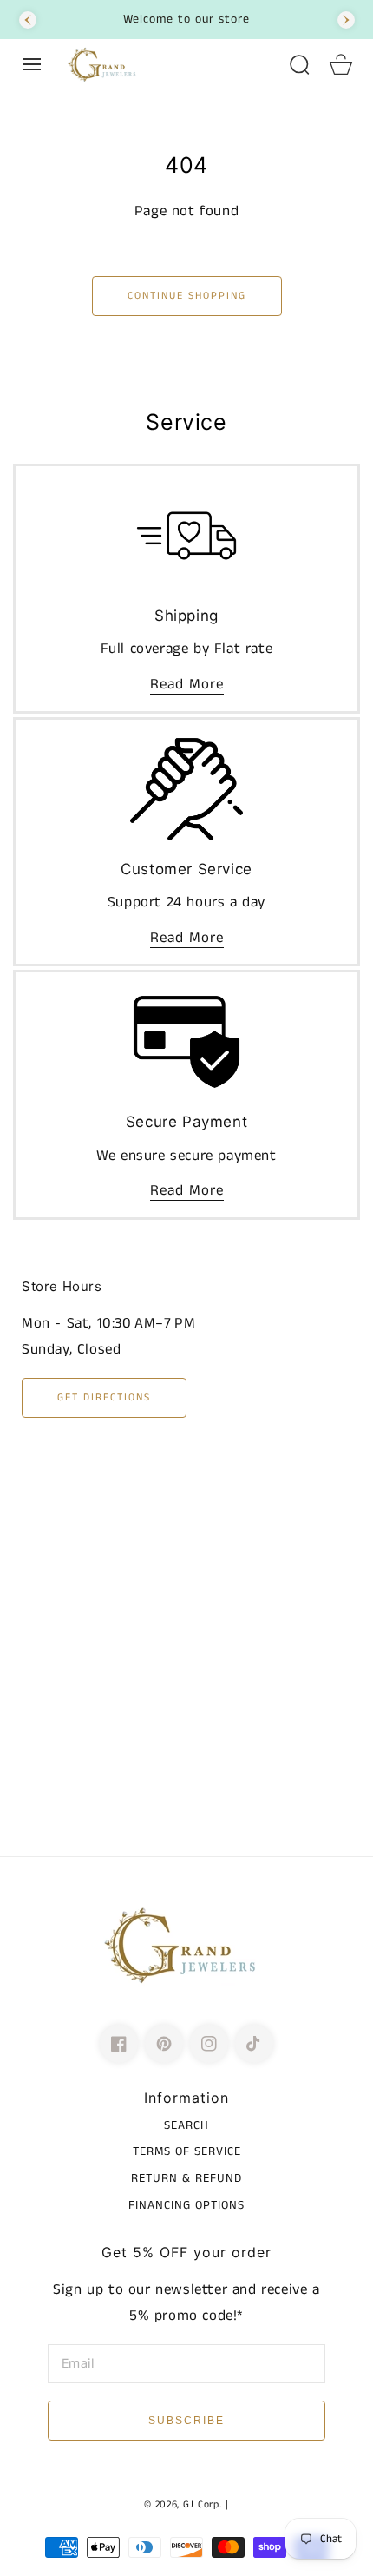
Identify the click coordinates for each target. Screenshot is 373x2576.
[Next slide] (346, 20)
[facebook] (119, 2044)
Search (186, 2125)
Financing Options (186, 2205)
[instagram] (209, 2044)
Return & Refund (186, 2178)
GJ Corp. (203, 2505)
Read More (187, 684)
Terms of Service (187, 2151)
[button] (32, 64)
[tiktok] (254, 2044)
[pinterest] (164, 2044)
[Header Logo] (169, 64)
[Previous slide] (28, 20)
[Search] (299, 64)
